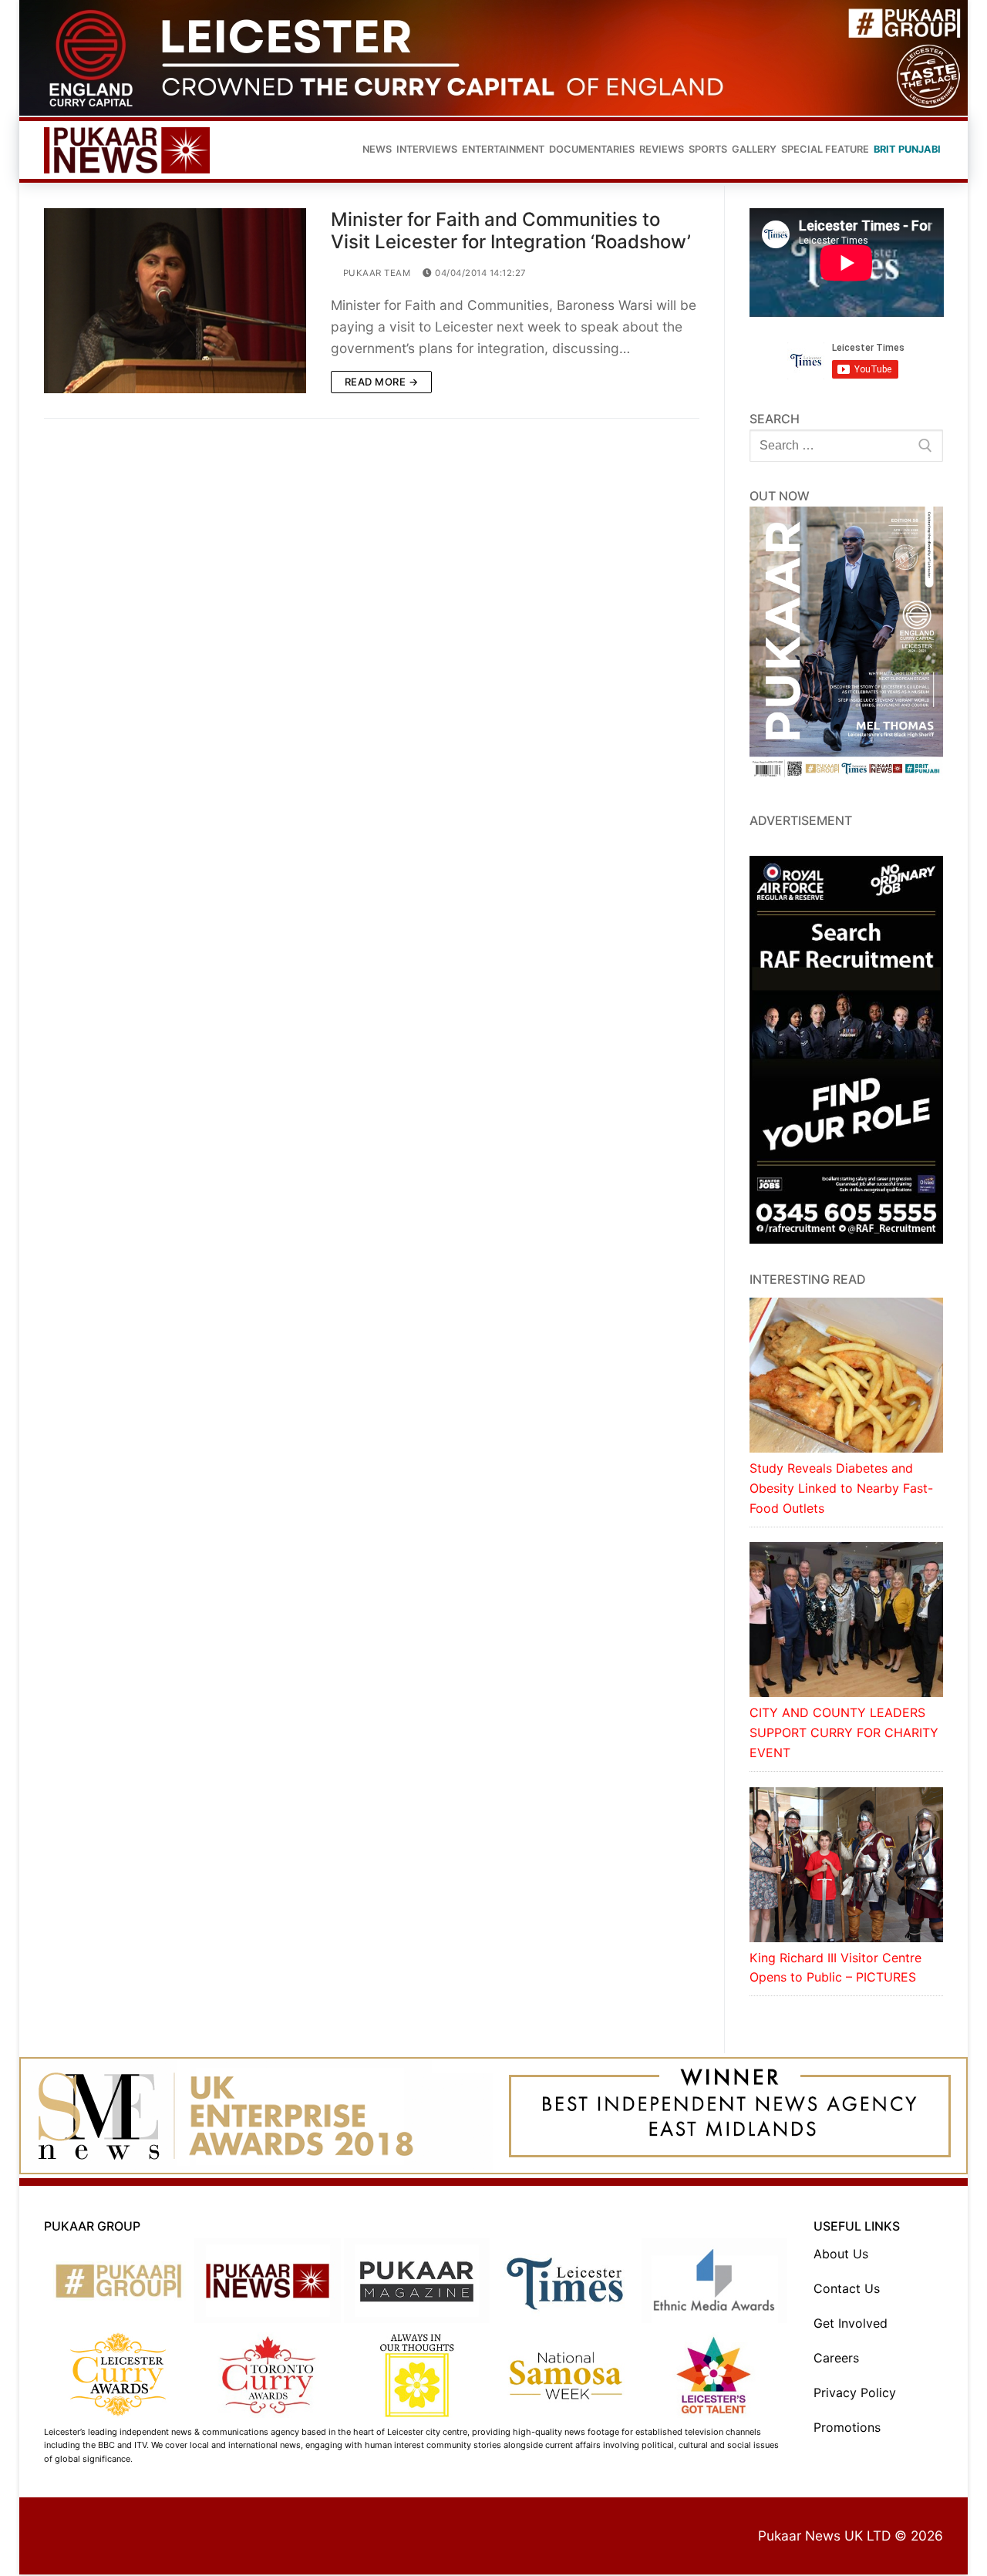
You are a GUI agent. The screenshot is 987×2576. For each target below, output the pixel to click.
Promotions (847, 2427)
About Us (841, 2254)
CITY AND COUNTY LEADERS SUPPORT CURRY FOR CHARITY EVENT (844, 1732)
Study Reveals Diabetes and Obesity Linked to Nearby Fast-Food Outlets (841, 1488)
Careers (836, 2358)
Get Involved (851, 2323)
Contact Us (847, 2288)
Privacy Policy (855, 2392)
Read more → (382, 382)
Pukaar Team (375, 273)
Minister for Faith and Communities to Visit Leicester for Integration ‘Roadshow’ (511, 231)
